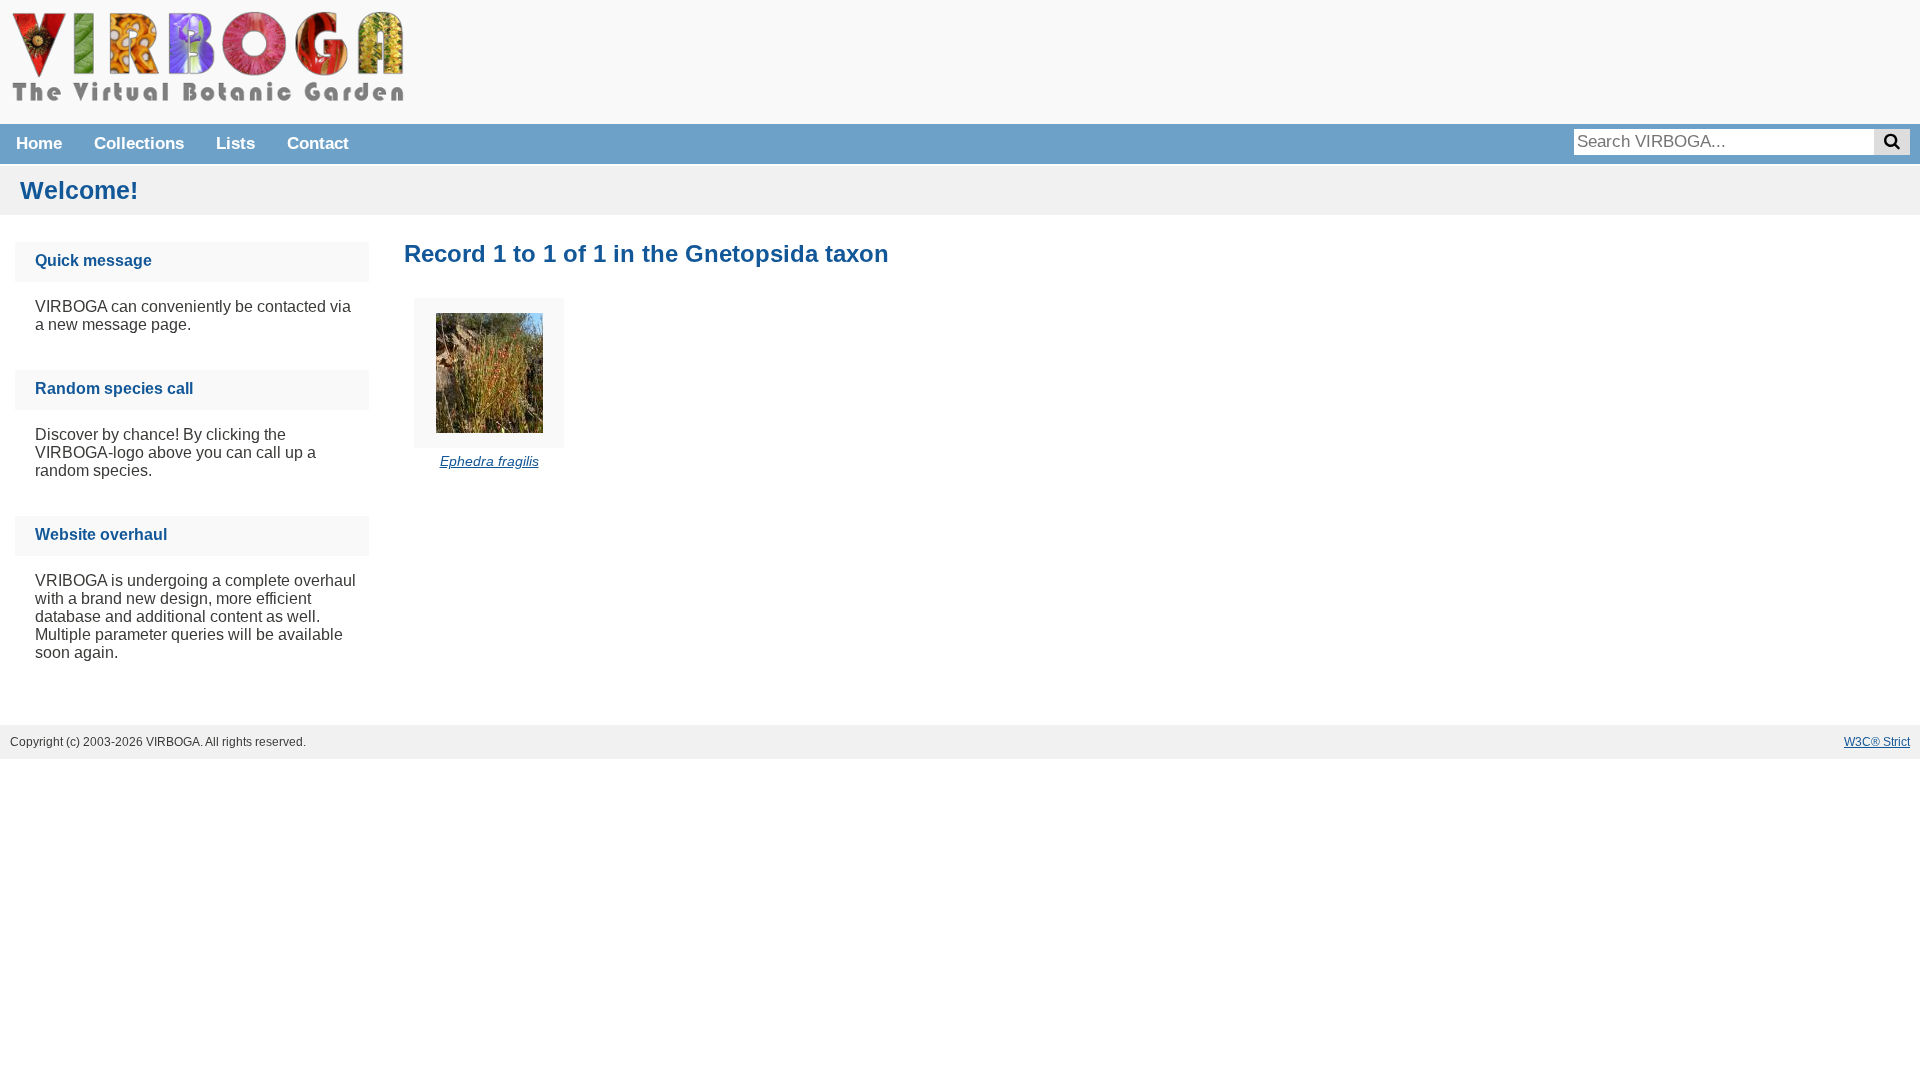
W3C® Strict (1877, 742)
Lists (235, 143)
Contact (318, 143)
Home (39, 143)
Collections (139, 143)
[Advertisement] (1610, 60)
